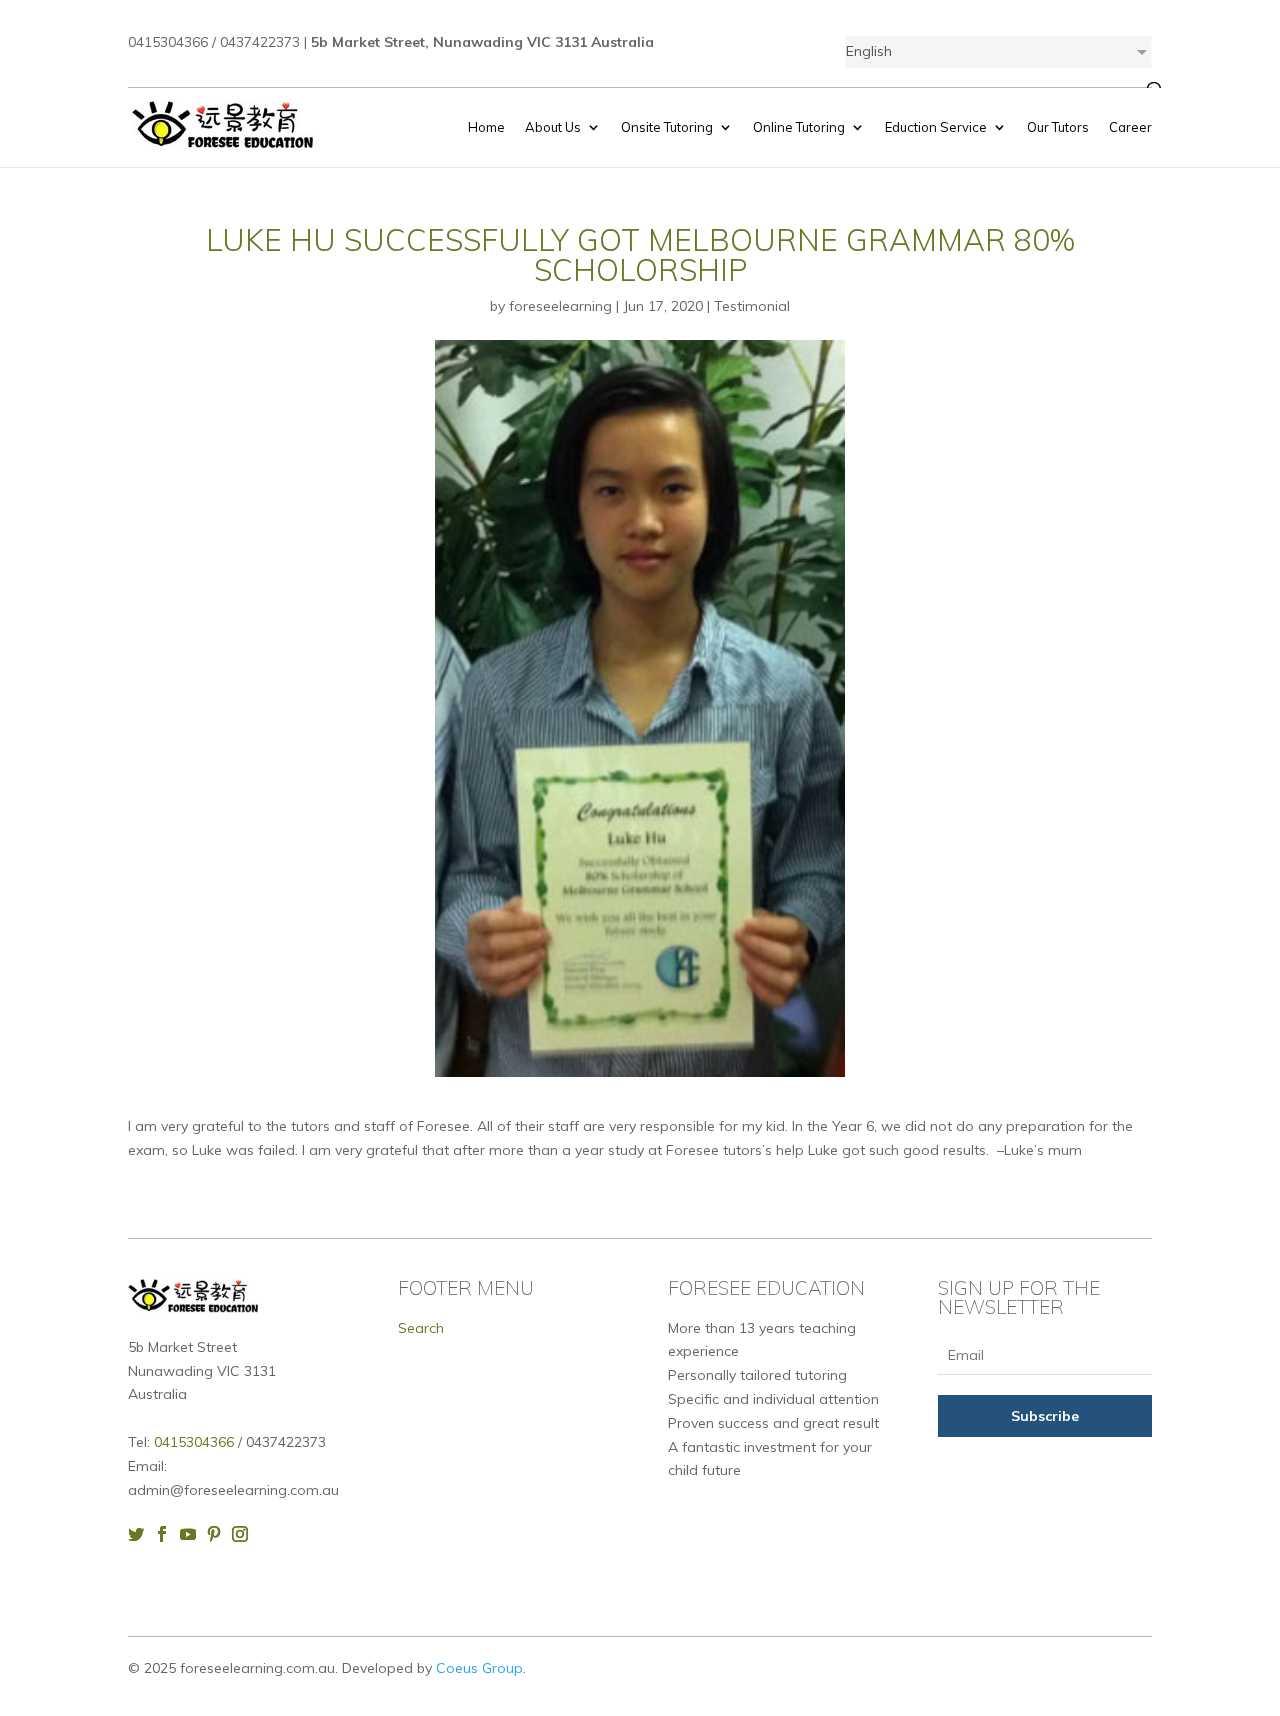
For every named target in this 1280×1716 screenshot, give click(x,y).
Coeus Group (479, 1668)
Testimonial (752, 306)
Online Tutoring (799, 128)
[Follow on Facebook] (167, 1534)
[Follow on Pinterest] (219, 1534)
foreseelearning (560, 306)
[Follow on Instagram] (245, 1534)
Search (421, 1328)
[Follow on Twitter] (141, 1534)
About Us (553, 128)
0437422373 (260, 42)
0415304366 (168, 42)
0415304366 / (200, 1442)
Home (486, 128)
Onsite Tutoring (667, 128)
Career (1130, 128)
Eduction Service (936, 128)
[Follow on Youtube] (193, 1534)
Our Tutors (1058, 128)
